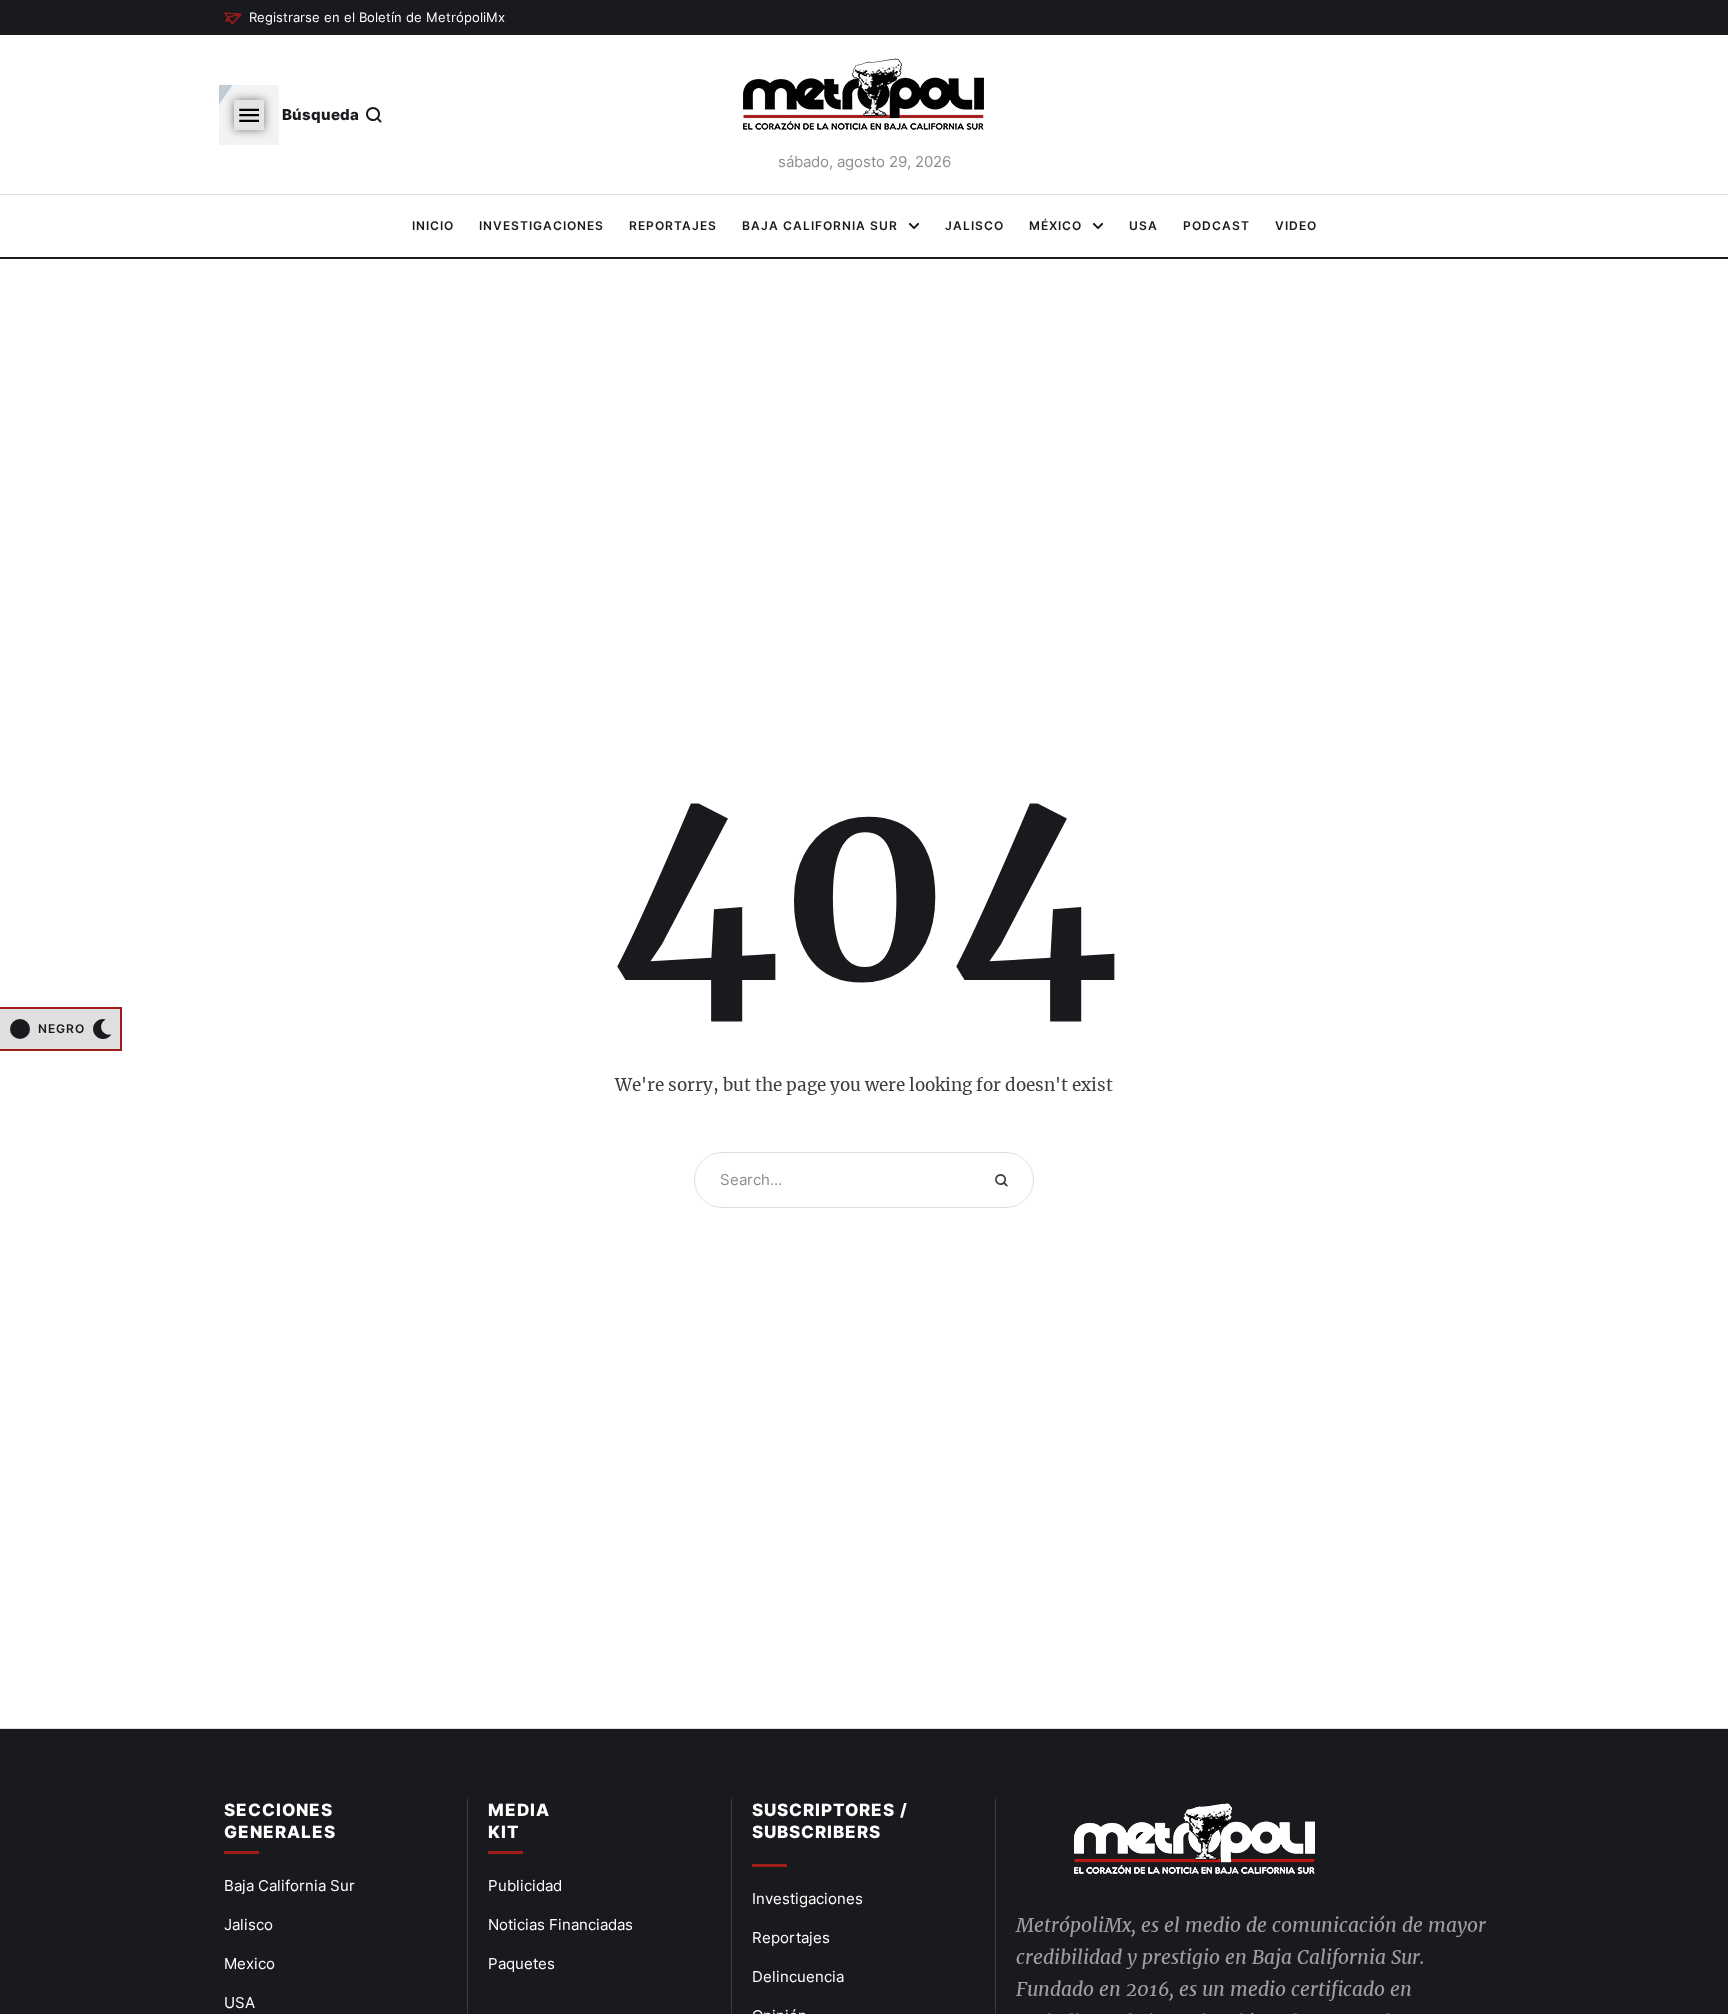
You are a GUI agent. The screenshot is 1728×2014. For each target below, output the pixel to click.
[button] (364, 18)
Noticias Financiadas (560, 1924)
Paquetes (521, 1963)
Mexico (249, 1963)
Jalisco (248, 1924)
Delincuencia (798, 1976)
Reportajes (791, 1937)
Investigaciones (807, 1898)
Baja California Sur (289, 1885)
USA (239, 2002)
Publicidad (525, 1885)
